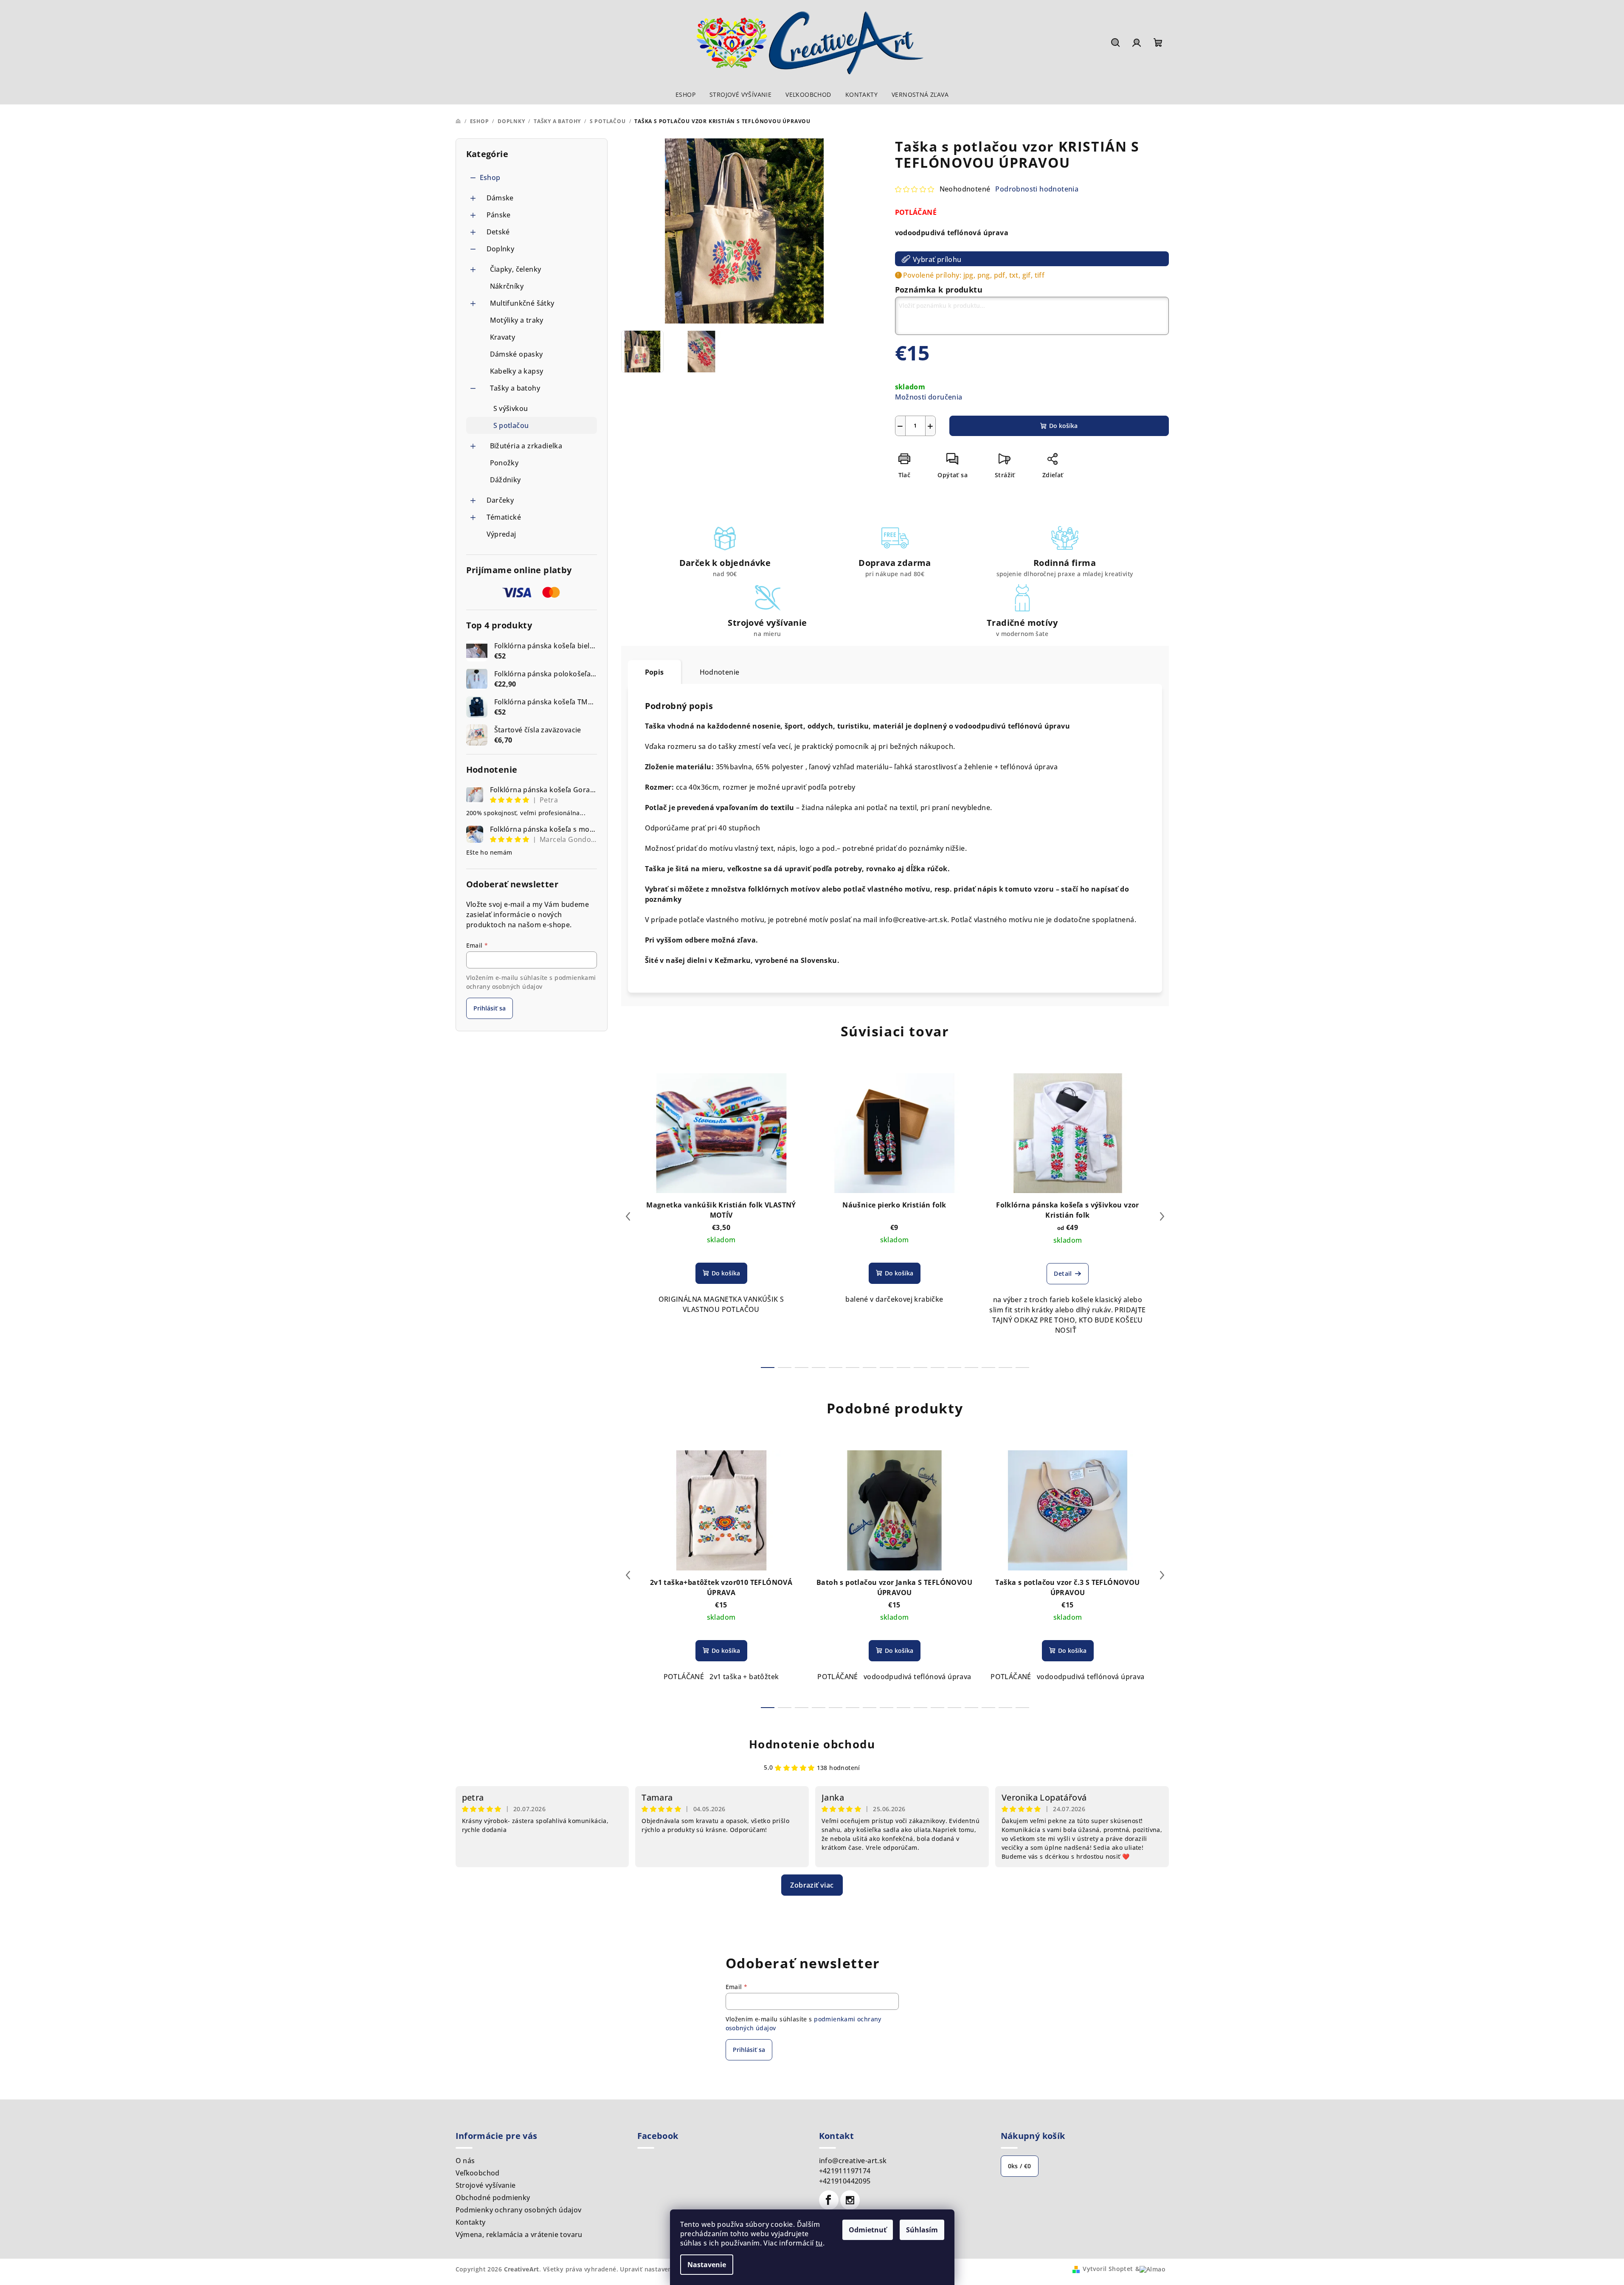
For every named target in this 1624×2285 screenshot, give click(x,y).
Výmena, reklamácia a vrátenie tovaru (519, 2234)
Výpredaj (501, 534)
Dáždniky (505, 480)
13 (988, 1368)
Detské (498, 232)
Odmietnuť (868, 2230)
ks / (1020, 2166)
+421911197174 (845, 2171)
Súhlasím (922, 2230)
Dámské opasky (516, 354)
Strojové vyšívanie (486, 2185)
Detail (1063, 1273)
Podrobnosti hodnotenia (1037, 189)
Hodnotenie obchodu (812, 1744)
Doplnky (501, 249)
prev (628, 1216)
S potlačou (511, 425)
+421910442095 (845, 2181)
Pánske (499, 215)
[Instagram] (850, 2200)
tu (819, 2243)
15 (1022, 1368)
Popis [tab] (654, 672)
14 (1005, 1368)
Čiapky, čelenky (516, 269)
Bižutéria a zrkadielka (526, 446)
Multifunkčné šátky (522, 303)
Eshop (490, 177)
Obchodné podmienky (493, 2198)
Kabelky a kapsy (517, 371)
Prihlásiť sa (490, 1008)
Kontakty (471, 2222)
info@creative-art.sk (853, 2161)
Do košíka (1063, 426)
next (1162, 1216)
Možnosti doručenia (929, 397)
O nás (465, 2161)
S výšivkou (511, 408)
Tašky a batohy (515, 388)
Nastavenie (707, 2265)
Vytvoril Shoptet (1108, 2269)
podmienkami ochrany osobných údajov (531, 982)
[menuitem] (685, 95)
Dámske (500, 198)
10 (937, 1368)
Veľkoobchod (478, 2173)
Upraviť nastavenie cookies (661, 2269)
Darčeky (500, 500)
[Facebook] (829, 2200)
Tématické (504, 517)
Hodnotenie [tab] (720, 672)
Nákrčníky (507, 286)
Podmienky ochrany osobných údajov (519, 2210)
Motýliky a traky (517, 320)
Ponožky (504, 463)
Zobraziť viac (812, 1885)
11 (954, 1368)
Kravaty (503, 337)
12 (971, 1368)
